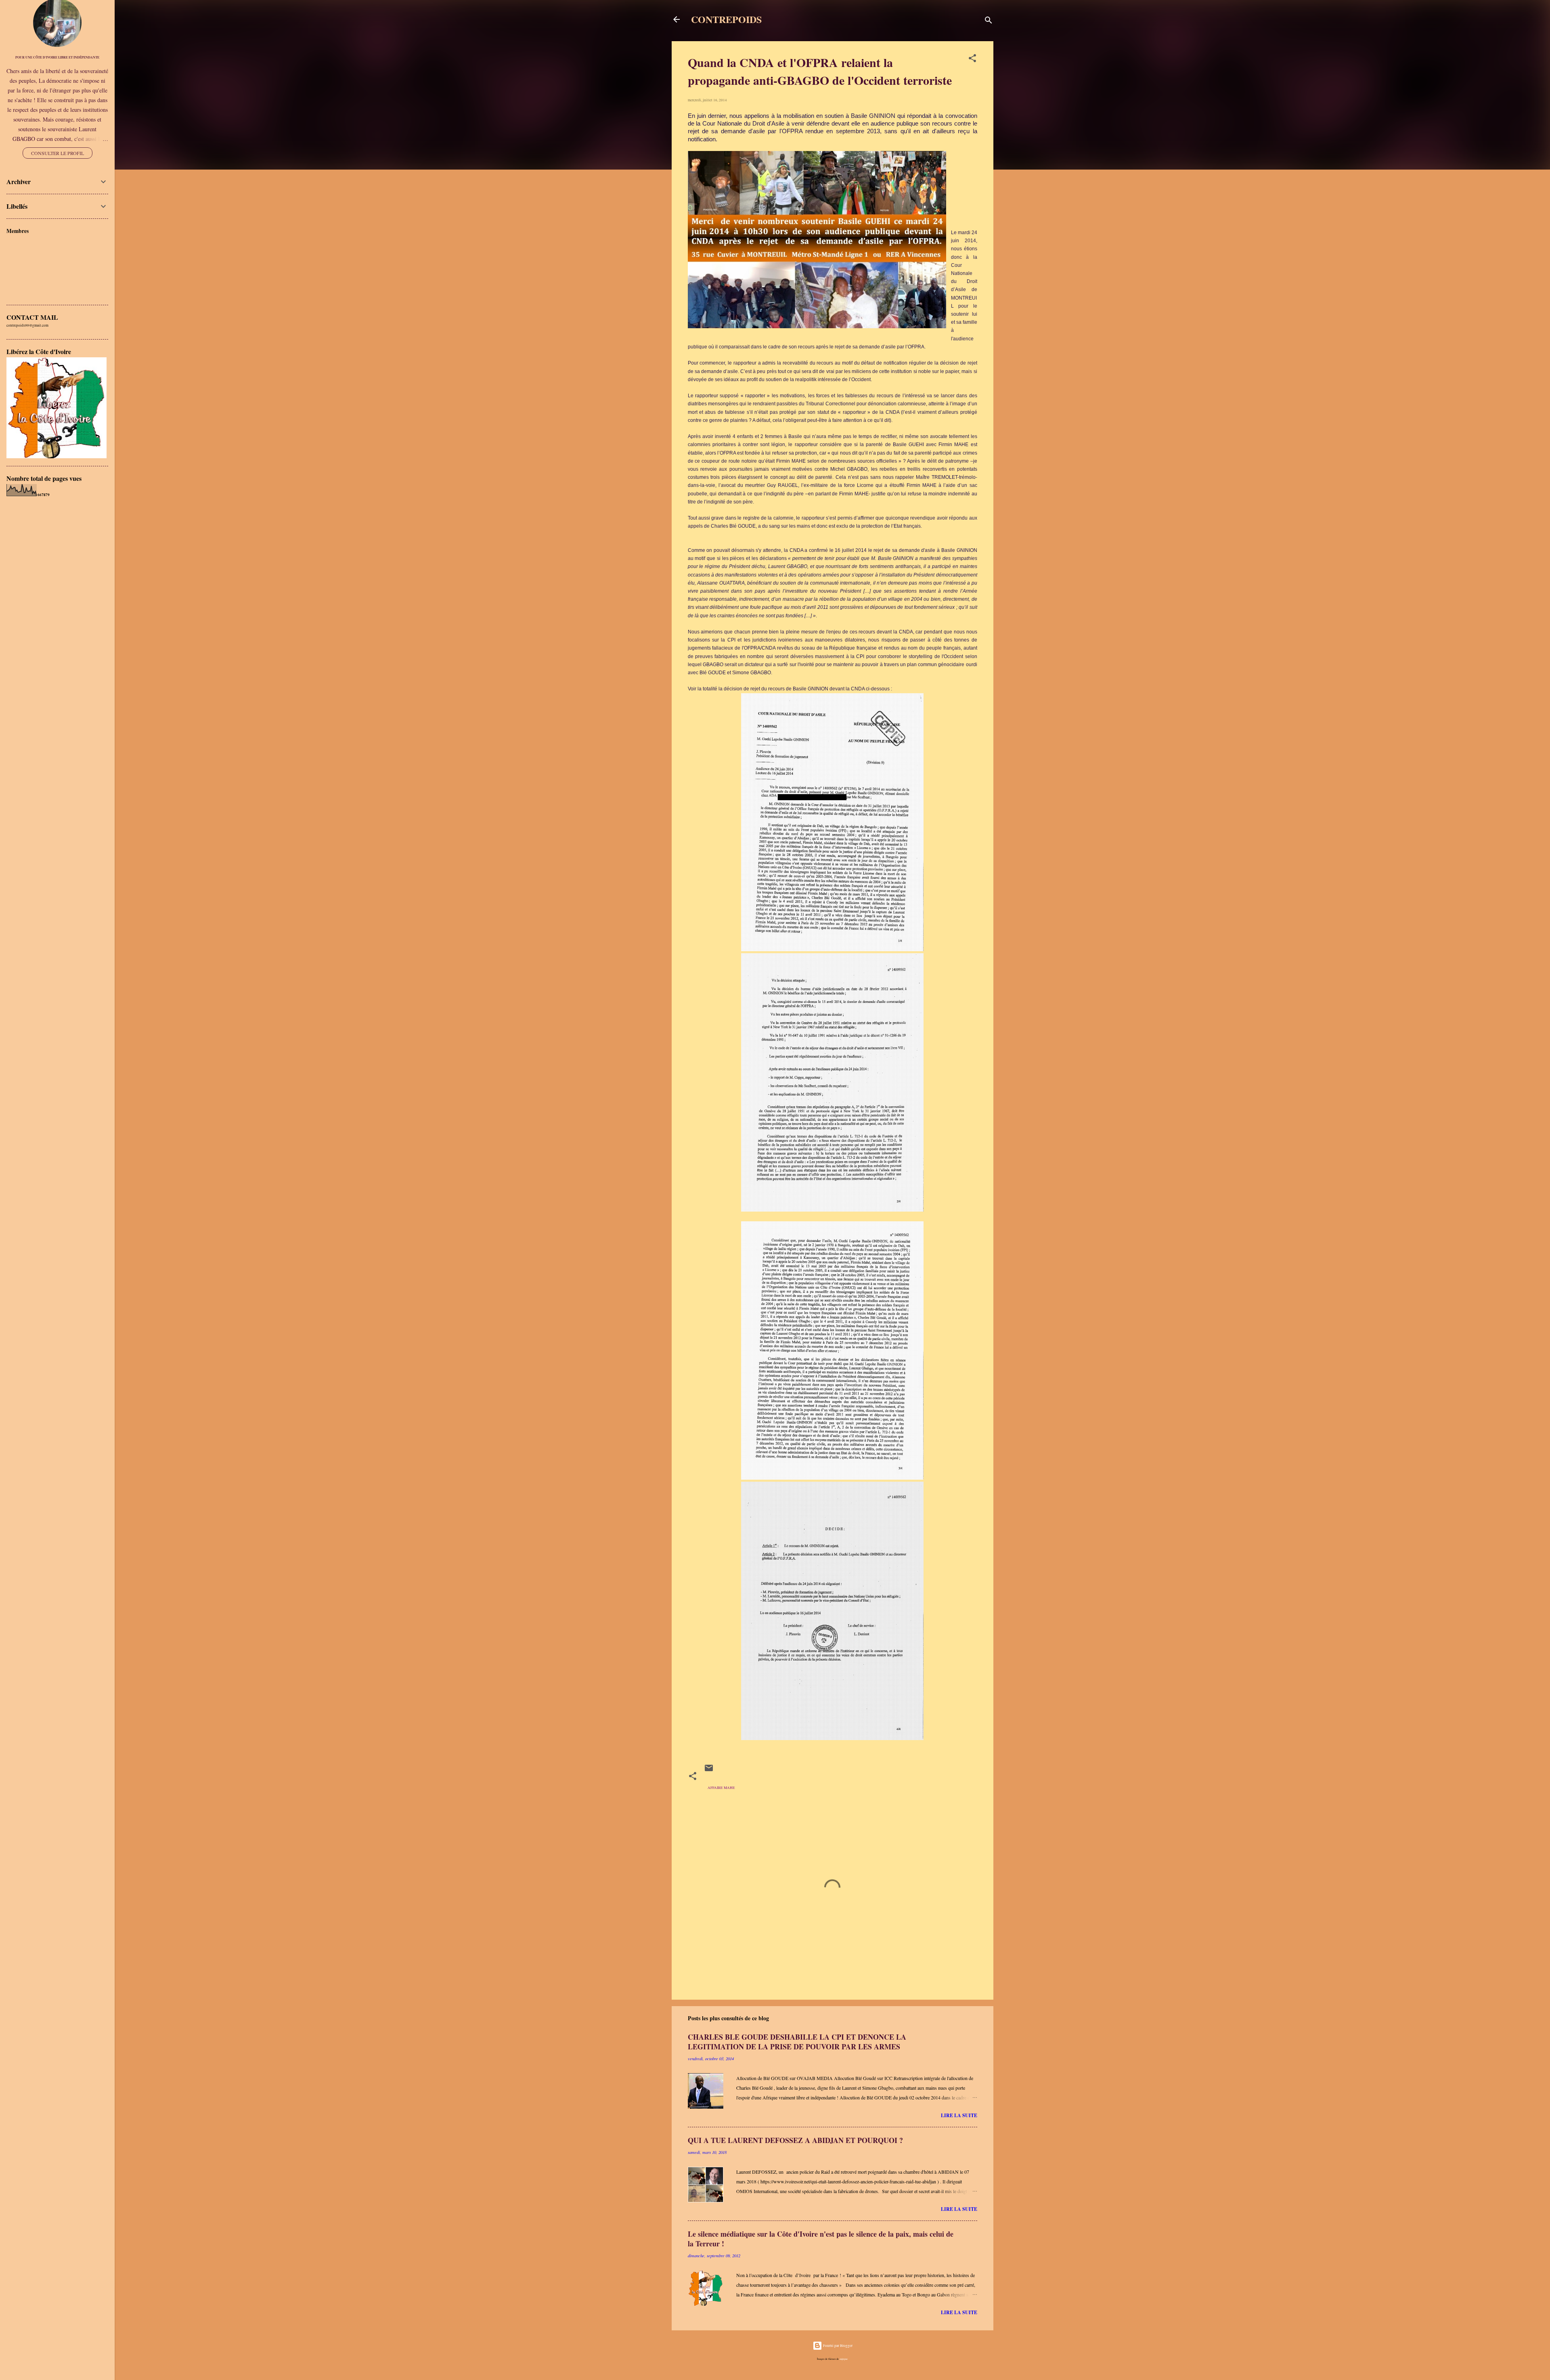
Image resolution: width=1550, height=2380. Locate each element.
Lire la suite (959, 2115)
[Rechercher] (989, 22)
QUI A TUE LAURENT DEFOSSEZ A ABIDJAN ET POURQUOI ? (795, 2140)
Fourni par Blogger (837, 2346)
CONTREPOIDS (726, 19)
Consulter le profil (58, 153)
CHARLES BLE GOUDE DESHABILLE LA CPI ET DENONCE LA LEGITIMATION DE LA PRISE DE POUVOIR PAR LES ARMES (797, 2042)
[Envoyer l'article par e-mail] (709, 1772)
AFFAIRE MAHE (721, 1788)
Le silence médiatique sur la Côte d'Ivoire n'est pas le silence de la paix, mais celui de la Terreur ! (821, 2239)
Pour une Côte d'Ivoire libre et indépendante (57, 57)
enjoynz (844, 2359)
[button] (972, 60)
